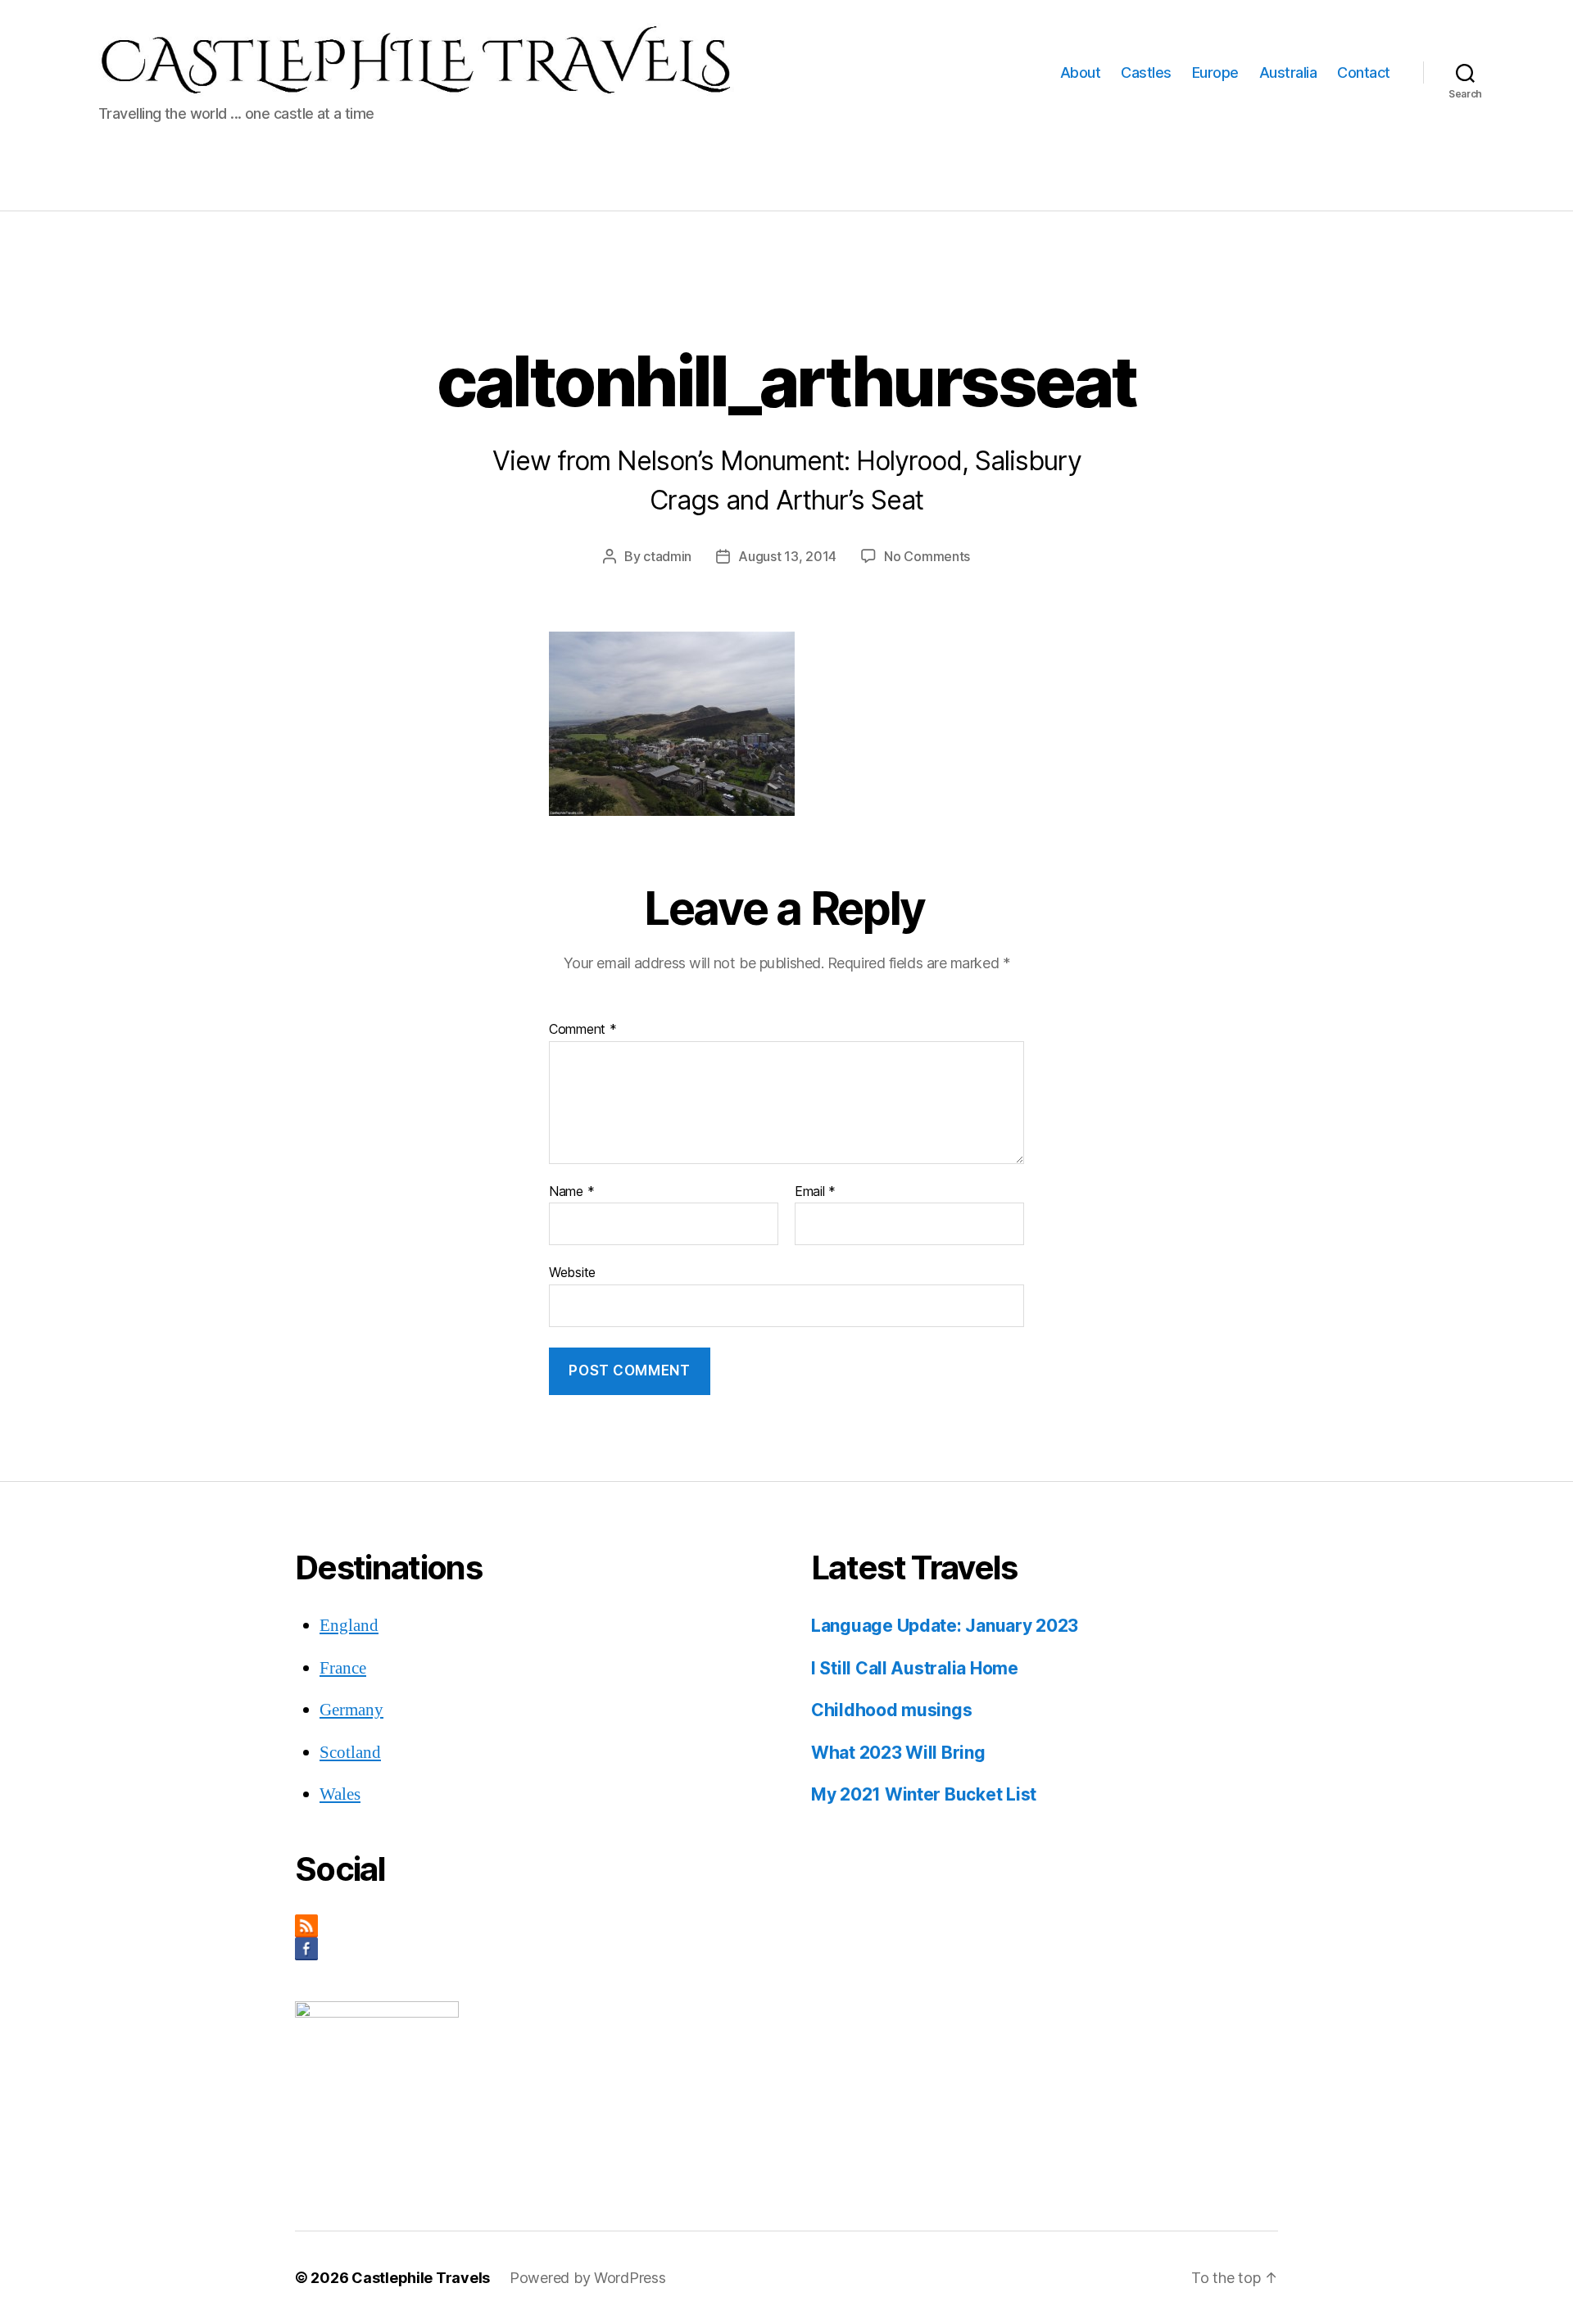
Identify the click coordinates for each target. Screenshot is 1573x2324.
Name (571, 1192)
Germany (351, 1710)
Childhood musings (891, 1710)
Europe (1215, 72)
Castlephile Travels (421, 2278)
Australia (1288, 72)
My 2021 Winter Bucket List (924, 1794)
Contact (1364, 72)
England (349, 1626)
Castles (1146, 72)
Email (815, 1192)
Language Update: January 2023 (945, 1626)
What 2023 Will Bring (898, 1753)
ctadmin (667, 556)
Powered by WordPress (588, 2278)
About (1081, 72)
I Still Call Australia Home (915, 1668)
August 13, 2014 (787, 556)
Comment (583, 1030)
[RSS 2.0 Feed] (528, 1926)
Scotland (350, 1753)
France (343, 1668)
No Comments (927, 556)
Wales (340, 1794)
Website (572, 1272)
